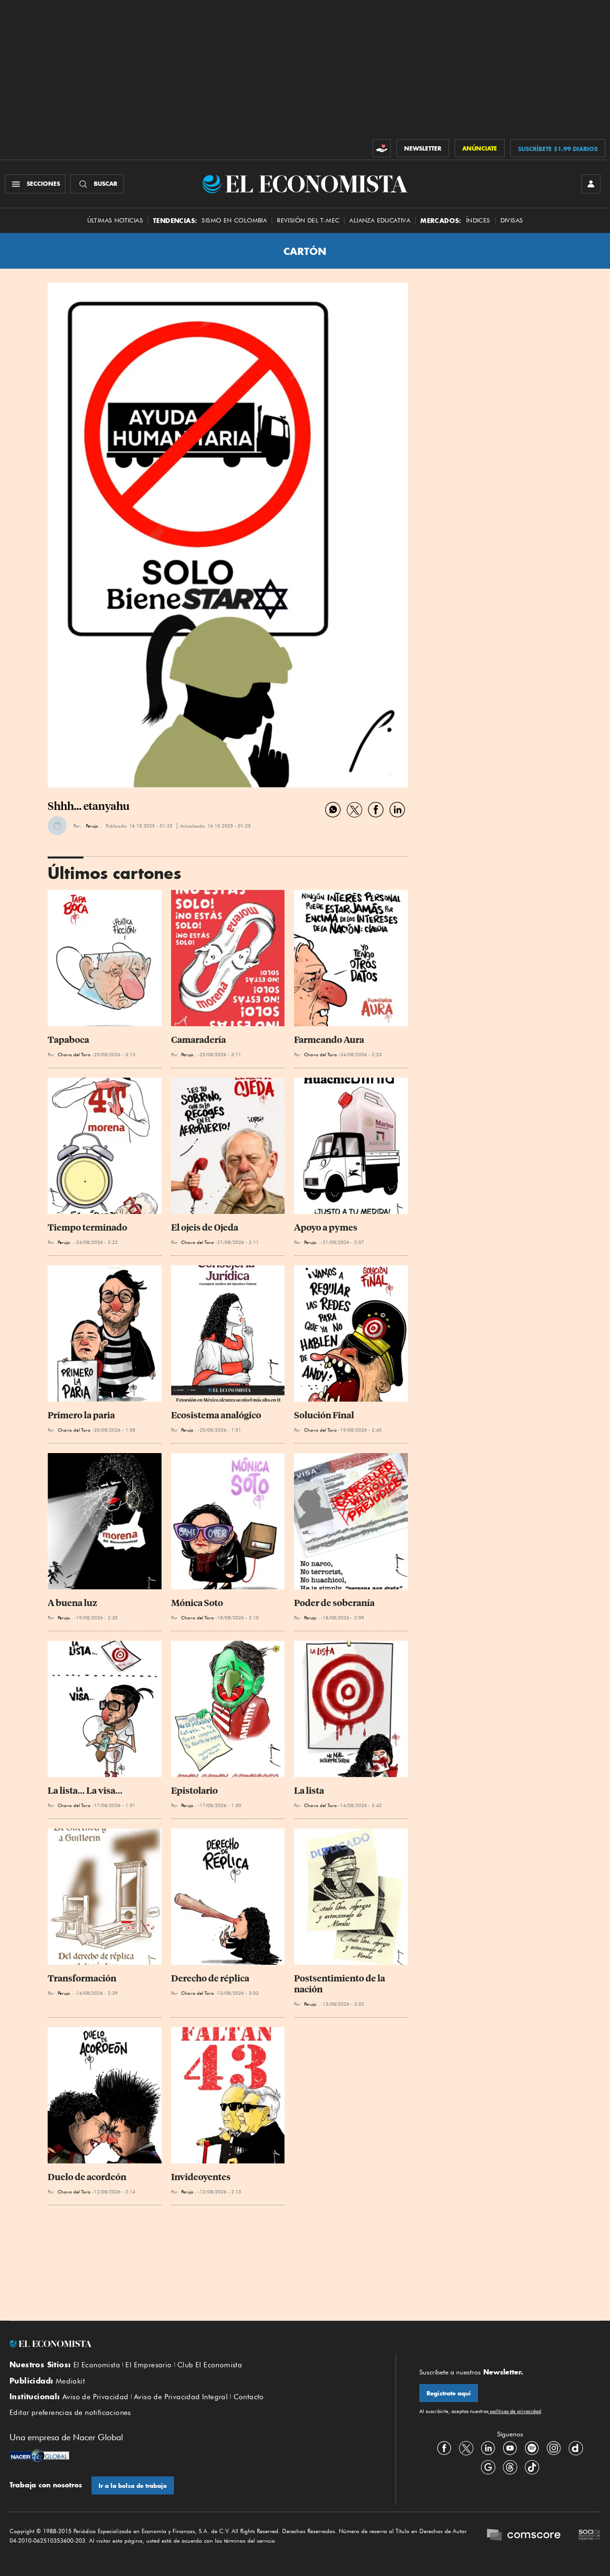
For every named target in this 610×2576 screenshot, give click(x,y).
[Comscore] (524, 2536)
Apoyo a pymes (326, 1227)
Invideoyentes (201, 2177)
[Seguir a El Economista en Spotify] (532, 2448)
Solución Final (324, 1415)
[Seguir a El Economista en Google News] (488, 2467)
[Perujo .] (57, 826)
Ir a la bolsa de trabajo (133, 2486)
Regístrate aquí (449, 2393)
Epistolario (194, 1791)
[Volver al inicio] (191, 2344)
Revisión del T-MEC (308, 220)
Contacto (249, 2397)
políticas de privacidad (515, 2411)
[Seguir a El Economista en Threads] (510, 2467)
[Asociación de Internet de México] (590, 2536)
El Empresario (148, 2365)
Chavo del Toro (74, 1054)
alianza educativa (380, 220)
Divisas (512, 220)
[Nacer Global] (39, 2457)
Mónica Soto (197, 1603)
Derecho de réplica (210, 1978)
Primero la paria (81, 1415)
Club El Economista (210, 2365)
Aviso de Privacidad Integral (181, 2397)
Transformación (82, 1978)
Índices (478, 220)
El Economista (97, 2365)
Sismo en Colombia (234, 220)
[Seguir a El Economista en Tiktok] (532, 2467)
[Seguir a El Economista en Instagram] (554, 2448)
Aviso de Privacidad (96, 2397)
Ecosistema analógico (216, 1415)
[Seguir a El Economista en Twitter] (466, 2448)
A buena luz (72, 1603)
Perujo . (93, 826)
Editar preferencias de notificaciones (70, 2413)
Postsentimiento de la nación (340, 1984)
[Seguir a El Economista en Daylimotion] (576, 2448)
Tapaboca (68, 1040)
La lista (309, 1791)
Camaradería (198, 1040)
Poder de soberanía (334, 1603)
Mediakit (70, 2381)
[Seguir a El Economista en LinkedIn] (488, 2448)
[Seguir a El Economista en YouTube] (510, 2448)
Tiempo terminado (87, 1227)
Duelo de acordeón (87, 2177)
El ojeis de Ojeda (205, 1227)
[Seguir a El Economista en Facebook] (444, 2448)
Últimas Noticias (115, 220)
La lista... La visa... (85, 1791)
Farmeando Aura (329, 1040)
